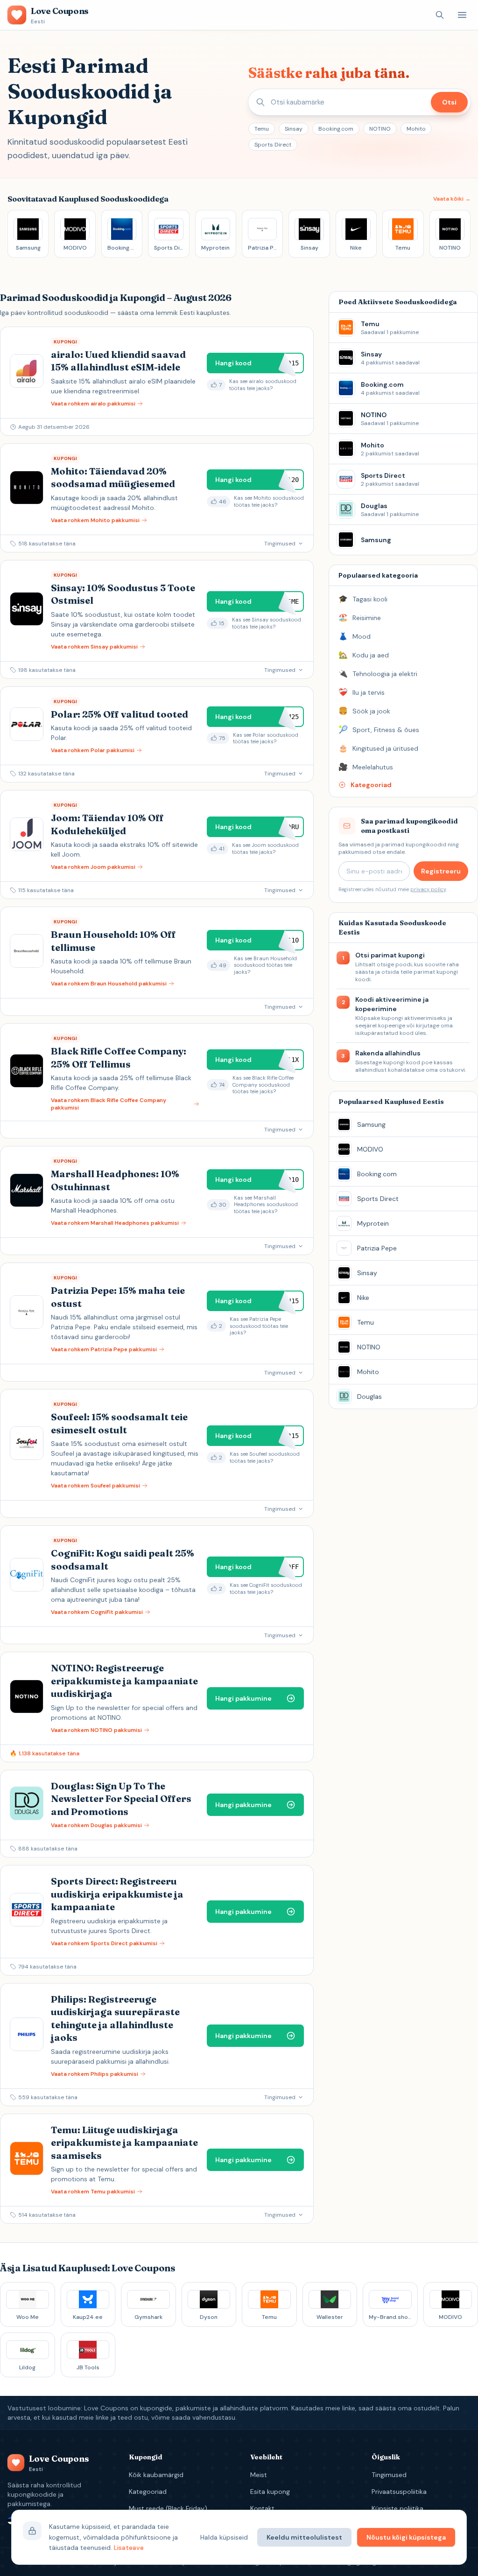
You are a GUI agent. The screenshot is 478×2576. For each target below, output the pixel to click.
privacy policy (428, 889)
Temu (262, 129)
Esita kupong (270, 2492)
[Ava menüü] (462, 15)
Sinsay (294, 129)
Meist (259, 2475)
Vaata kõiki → (452, 199)
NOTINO (380, 129)
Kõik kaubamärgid (156, 2475)
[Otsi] (440, 15)
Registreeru (441, 871)
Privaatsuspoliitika (399, 2492)
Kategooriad (148, 2492)
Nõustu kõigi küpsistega (406, 2537)
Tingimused (389, 2475)
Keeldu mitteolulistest (304, 2537)
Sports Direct (273, 145)
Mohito (416, 129)
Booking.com (336, 129)
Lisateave (129, 2548)
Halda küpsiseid (224, 2537)
